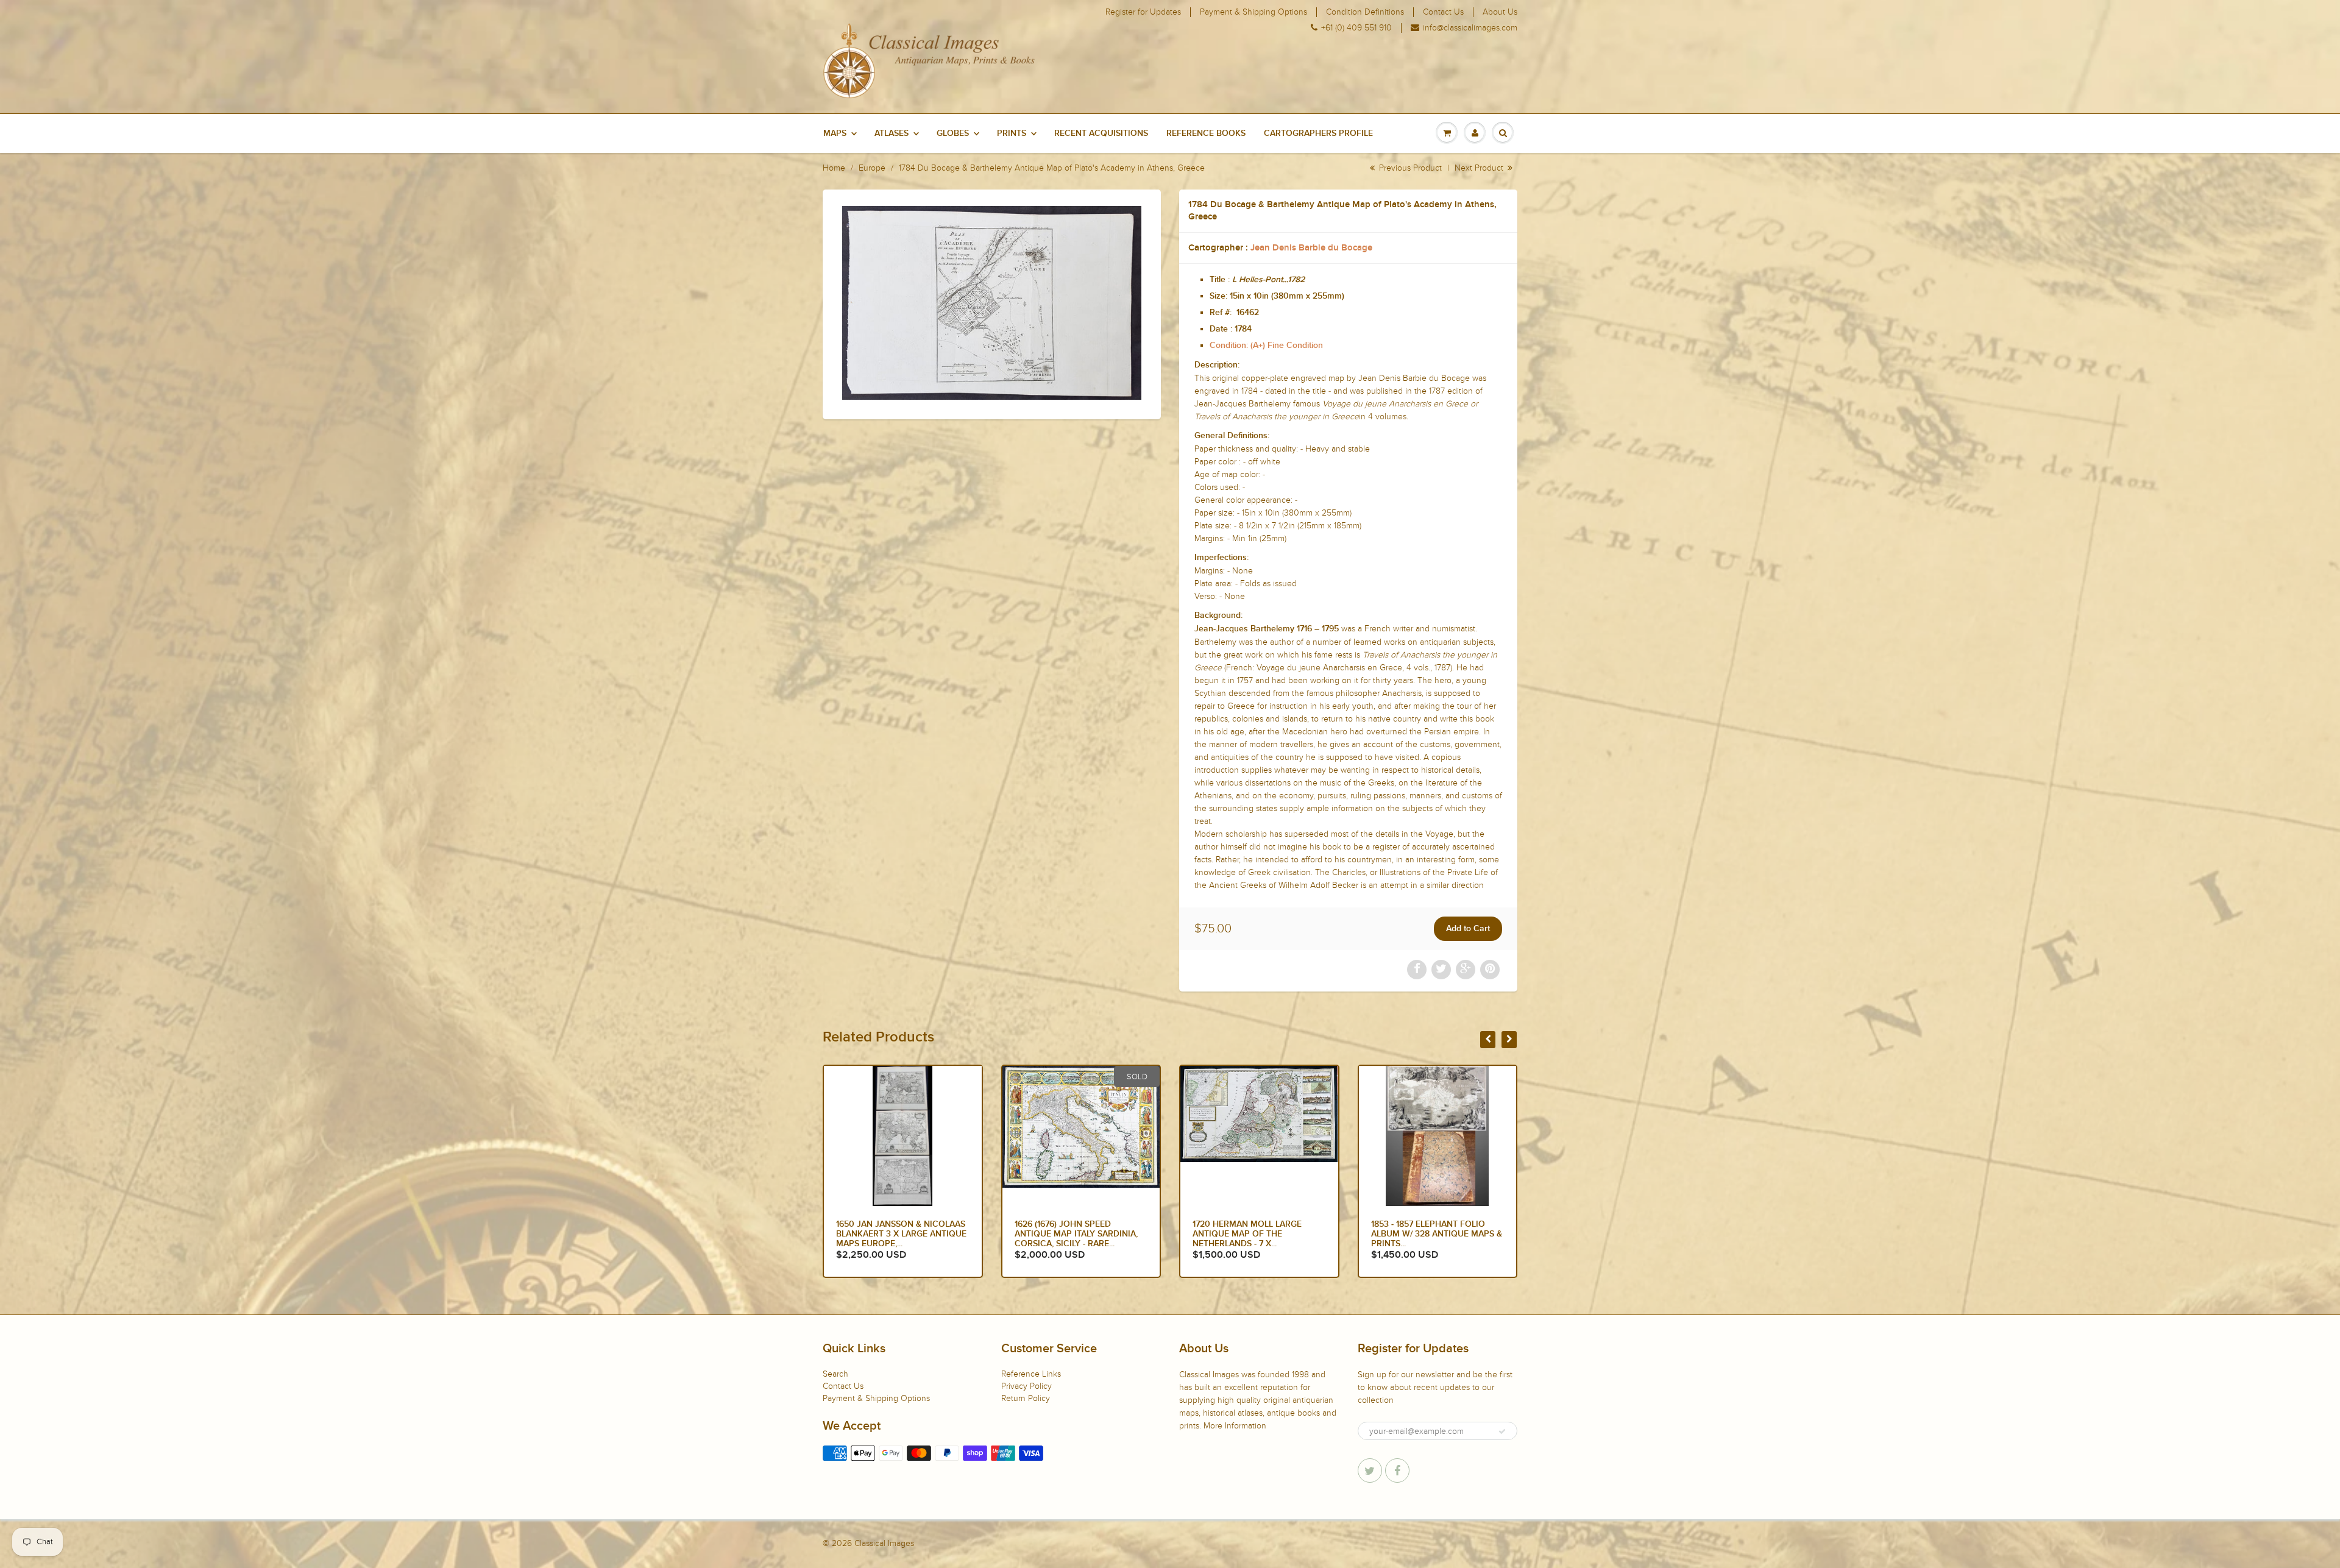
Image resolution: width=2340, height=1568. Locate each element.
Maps (835, 133)
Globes (953, 133)
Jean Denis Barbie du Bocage (1311, 248)
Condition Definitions (1365, 12)
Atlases (892, 133)
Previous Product (1409, 168)
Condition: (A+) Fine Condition (1266, 346)
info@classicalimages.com (1470, 28)
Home (834, 168)
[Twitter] (1370, 1470)
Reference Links (1031, 1374)
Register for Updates (1143, 12)
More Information (1235, 1426)
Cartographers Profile (1318, 133)
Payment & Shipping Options (1253, 12)
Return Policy (1026, 1398)
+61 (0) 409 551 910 (1356, 28)
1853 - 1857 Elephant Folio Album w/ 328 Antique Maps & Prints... (1080, 1234)
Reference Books (1206, 133)
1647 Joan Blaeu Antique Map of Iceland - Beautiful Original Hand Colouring (1436, 1234)
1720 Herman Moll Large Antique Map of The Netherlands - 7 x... (891, 1234)
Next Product (1480, 168)
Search (835, 1374)
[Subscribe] (1502, 1431)
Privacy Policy (1026, 1386)
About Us (1500, 12)
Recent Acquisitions (1101, 133)
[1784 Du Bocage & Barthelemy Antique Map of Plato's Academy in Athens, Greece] (992, 303)
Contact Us (1443, 12)
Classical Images (884, 1543)
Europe (872, 168)
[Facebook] (1397, 1470)
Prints (1012, 133)
